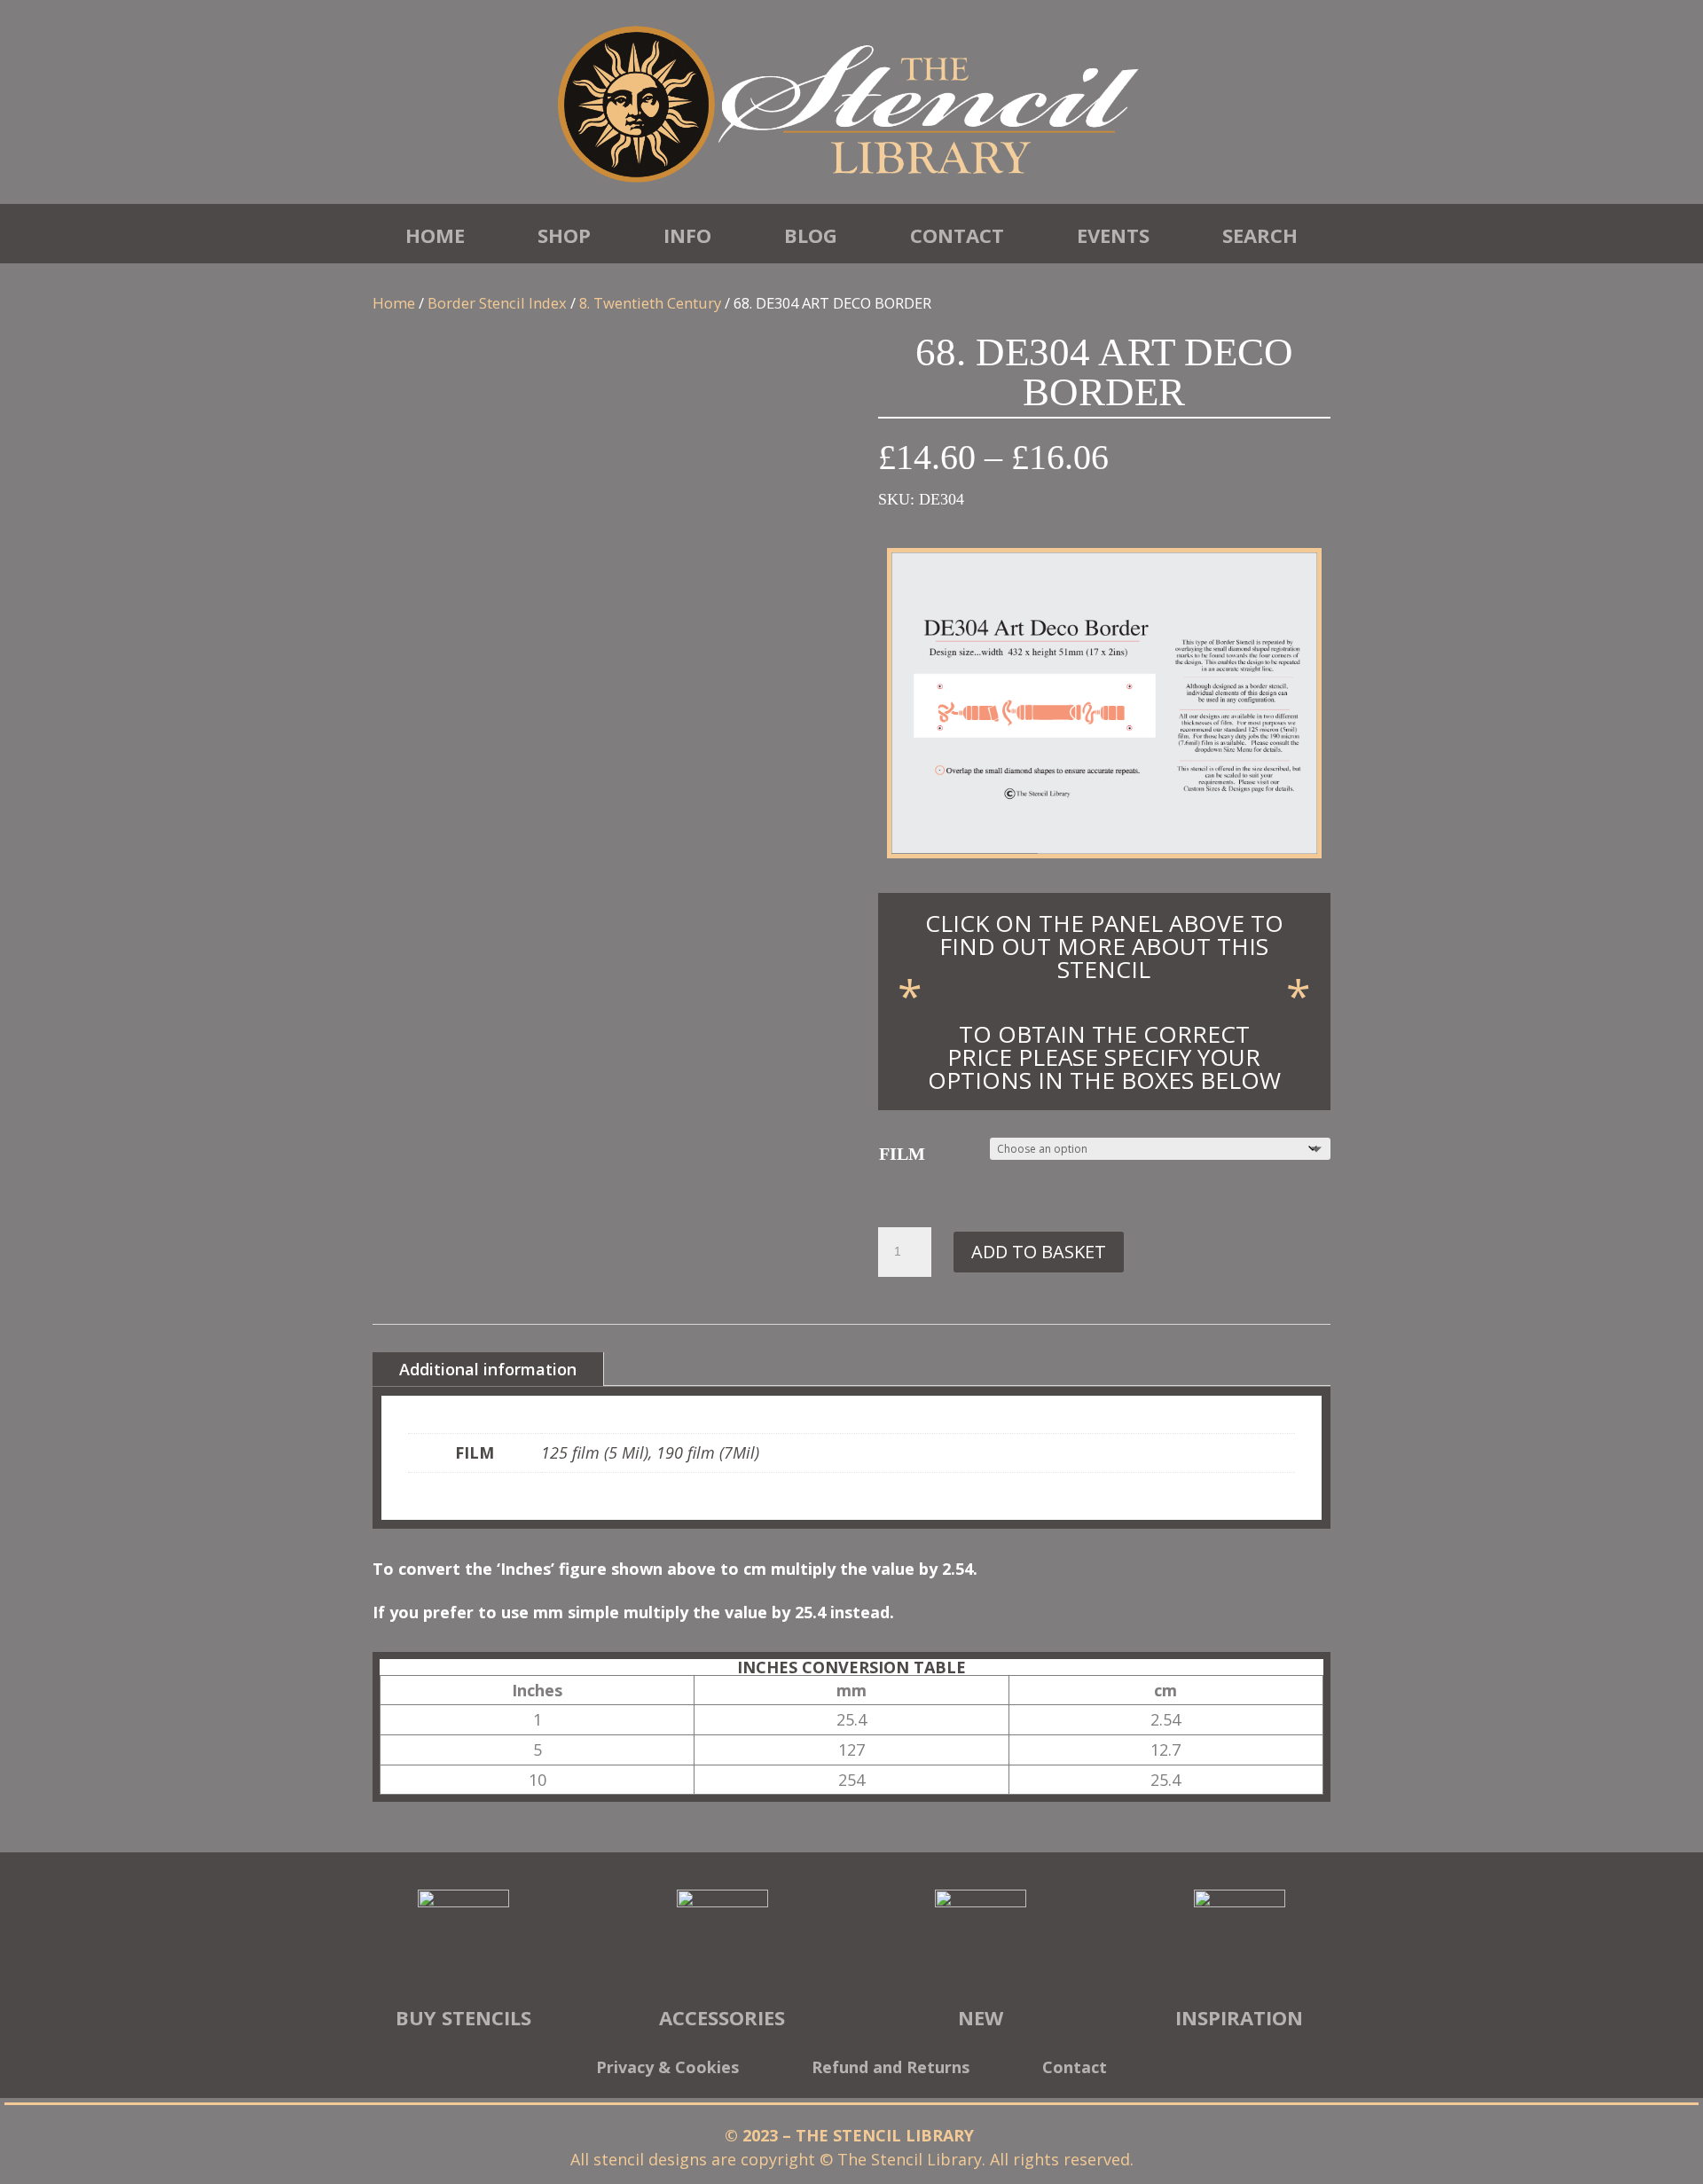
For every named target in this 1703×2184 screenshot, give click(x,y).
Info (687, 235)
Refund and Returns (891, 2069)
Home (435, 235)
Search (1260, 235)
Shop (564, 235)
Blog (811, 235)
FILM (902, 1154)
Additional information (488, 1369)
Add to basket (1039, 1252)
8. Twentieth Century (650, 303)
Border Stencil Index (497, 303)
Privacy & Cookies (667, 2069)
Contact (957, 235)
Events (1113, 235)
